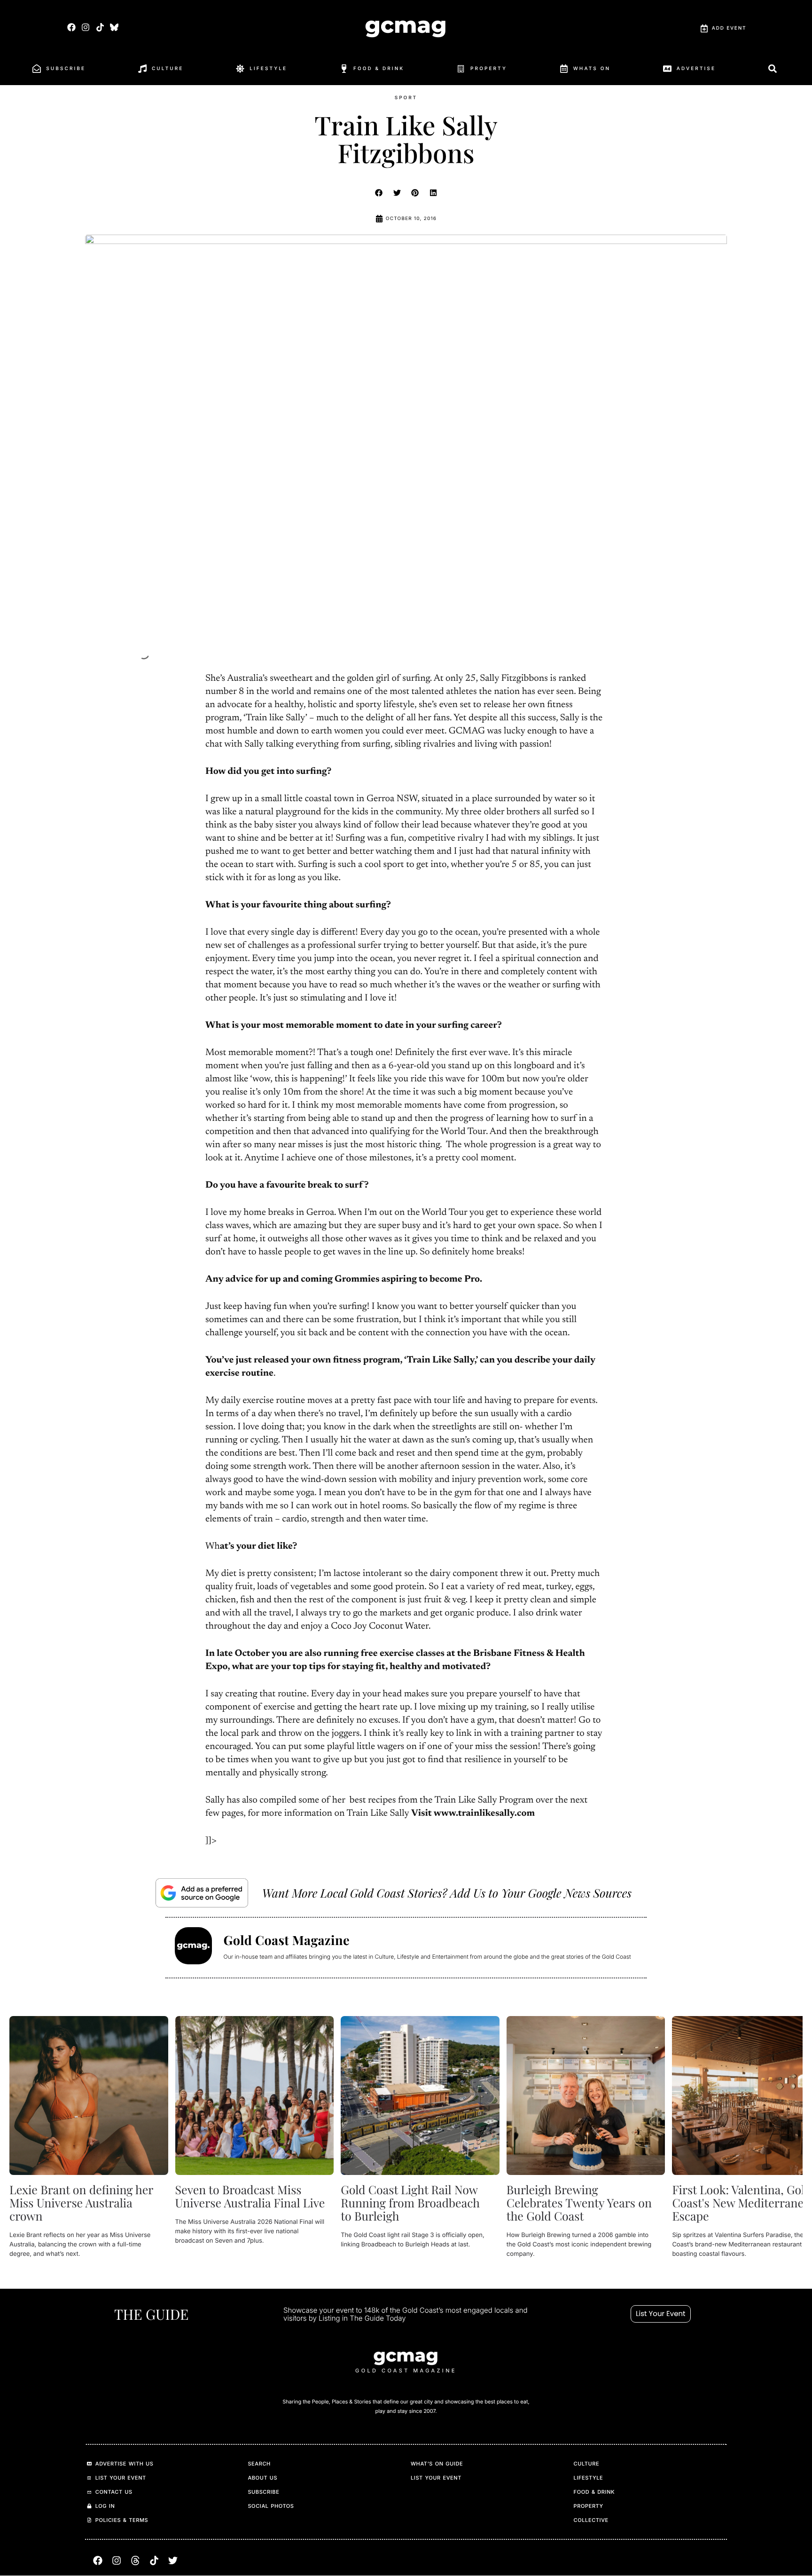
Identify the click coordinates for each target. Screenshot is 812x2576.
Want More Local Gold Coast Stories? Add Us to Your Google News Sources (447, 1893)
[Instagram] (86, 27)
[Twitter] (173, 2561)
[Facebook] (72, 27)
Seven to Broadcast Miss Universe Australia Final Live (250, 2196)
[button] (379, 193)
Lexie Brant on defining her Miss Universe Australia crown (81, 2202)
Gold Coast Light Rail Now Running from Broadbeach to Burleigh (410, 2202)
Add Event (729, 28)
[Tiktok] (100, 27)
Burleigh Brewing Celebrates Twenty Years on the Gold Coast (579, 2202)
